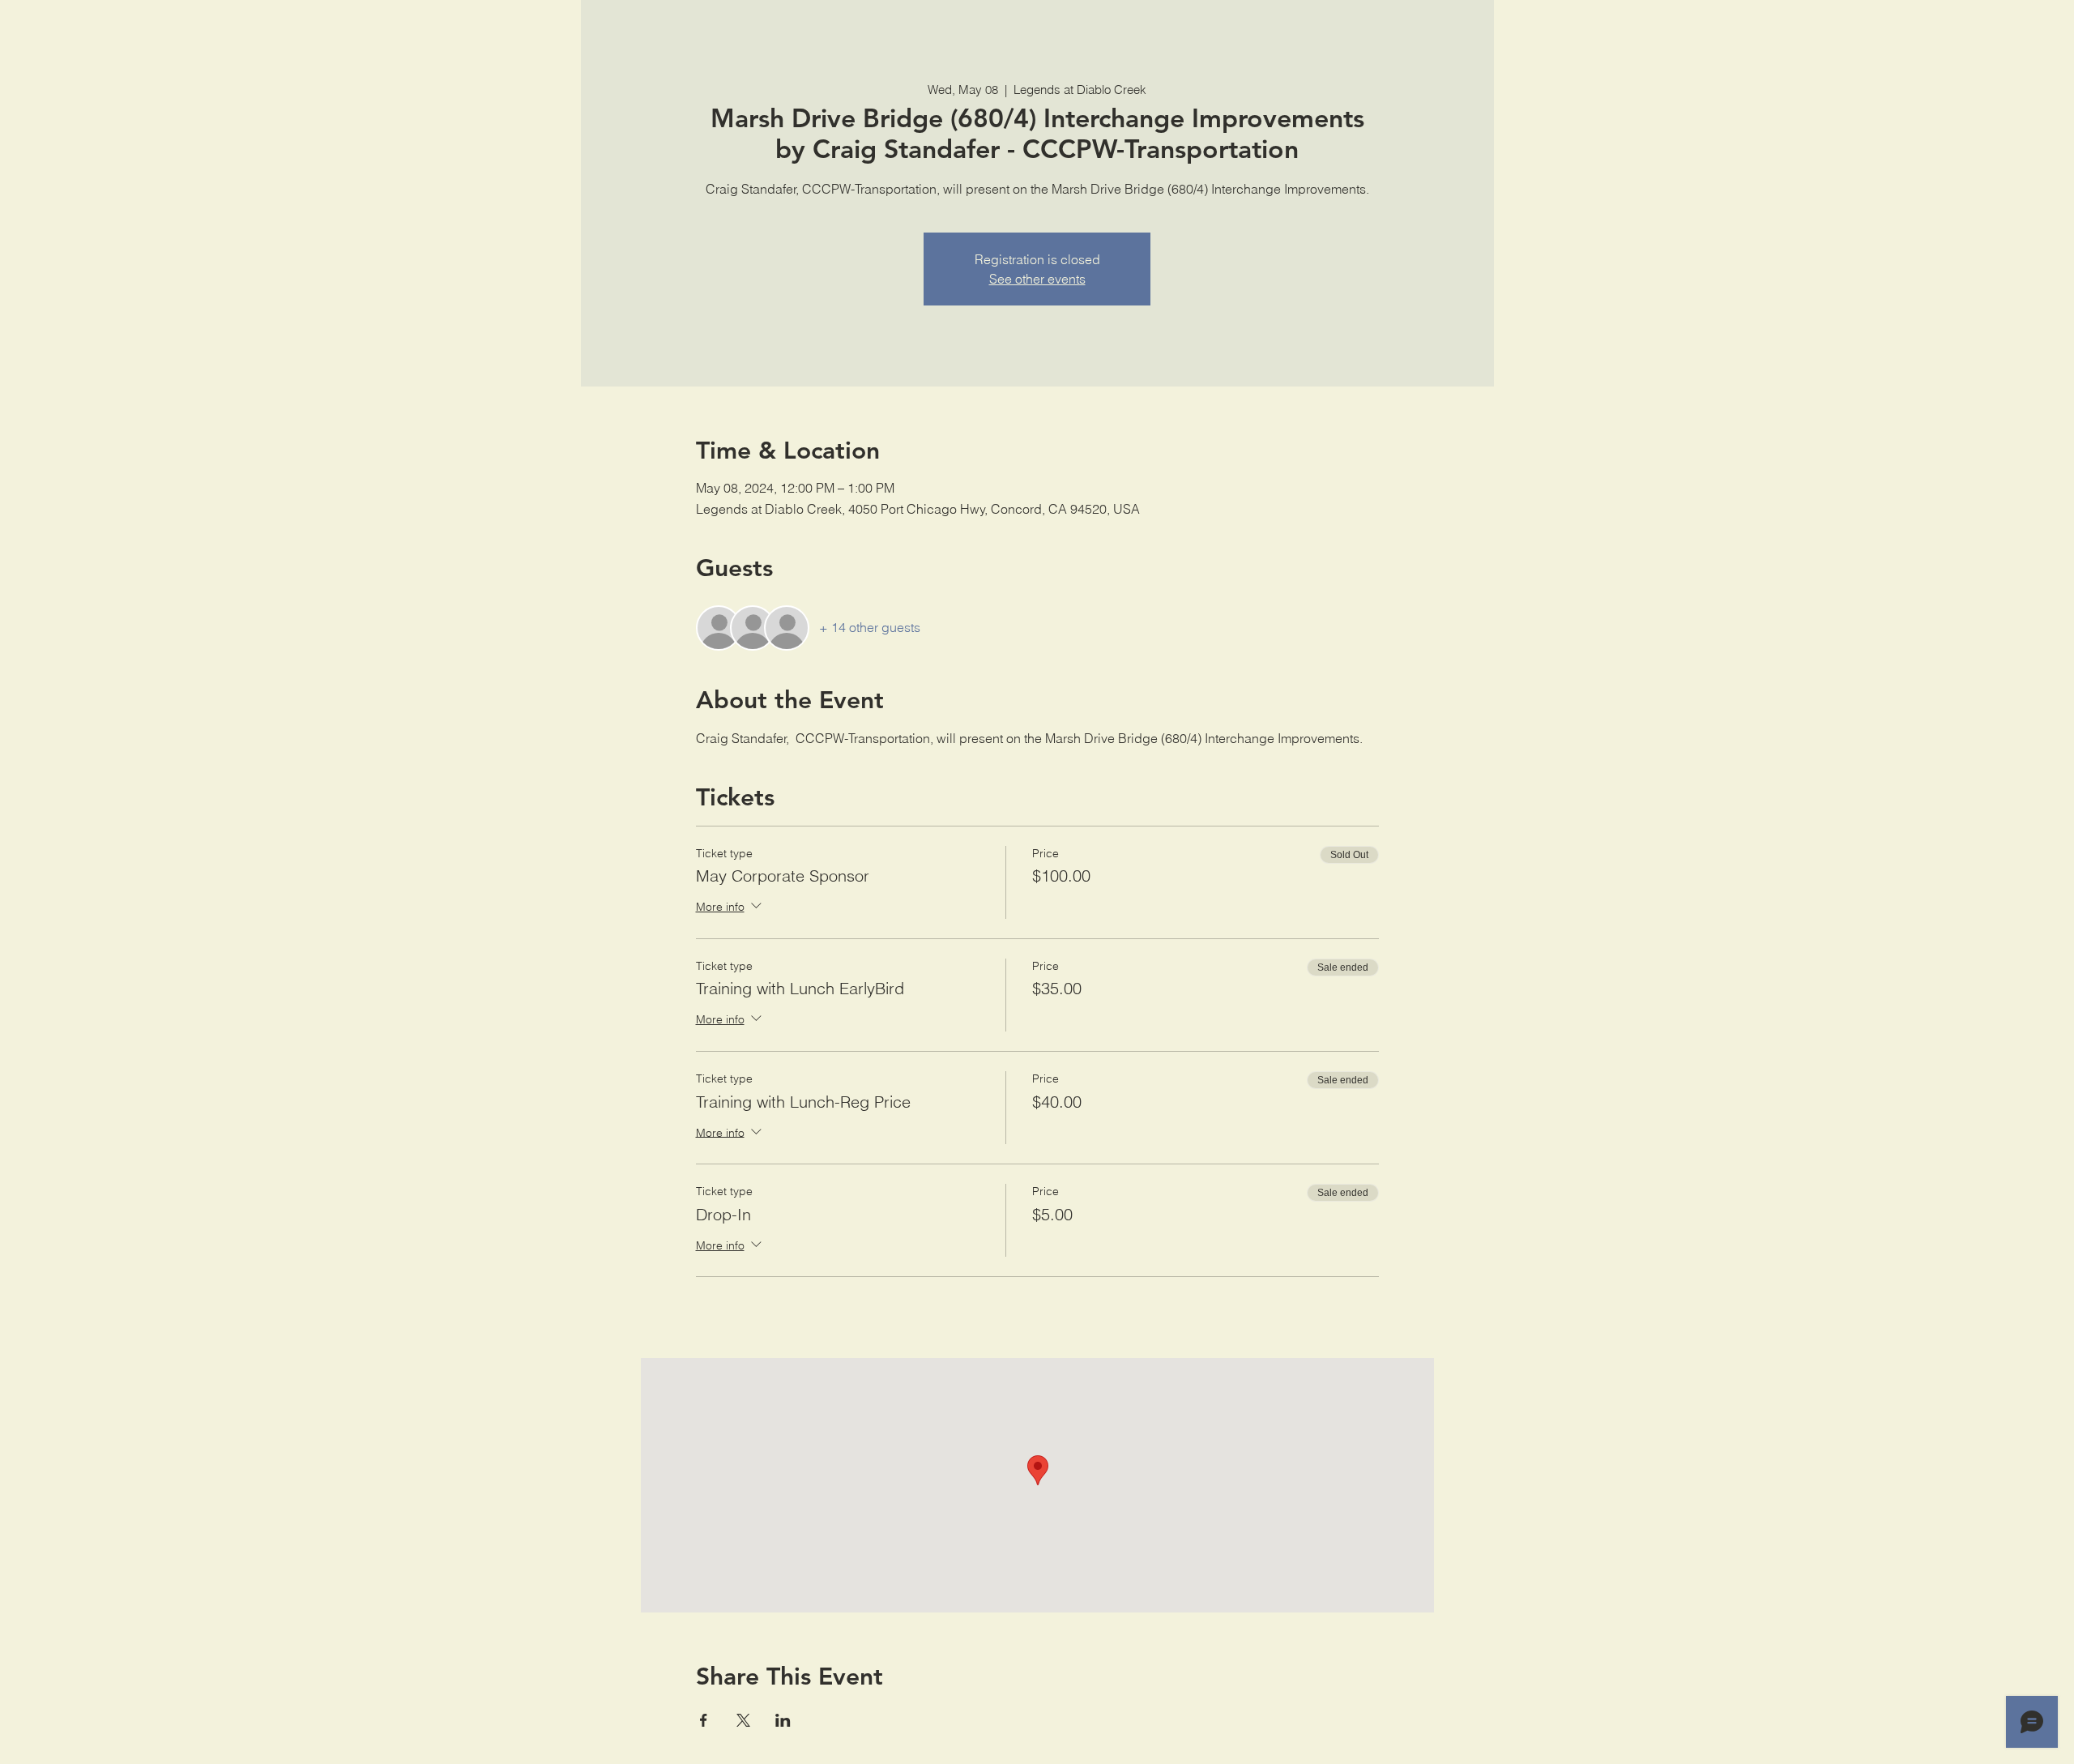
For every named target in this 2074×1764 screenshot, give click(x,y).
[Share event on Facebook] (704, 1720)
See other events (1037, 279)
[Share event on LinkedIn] (783, 1720)
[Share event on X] (743, 1720)
